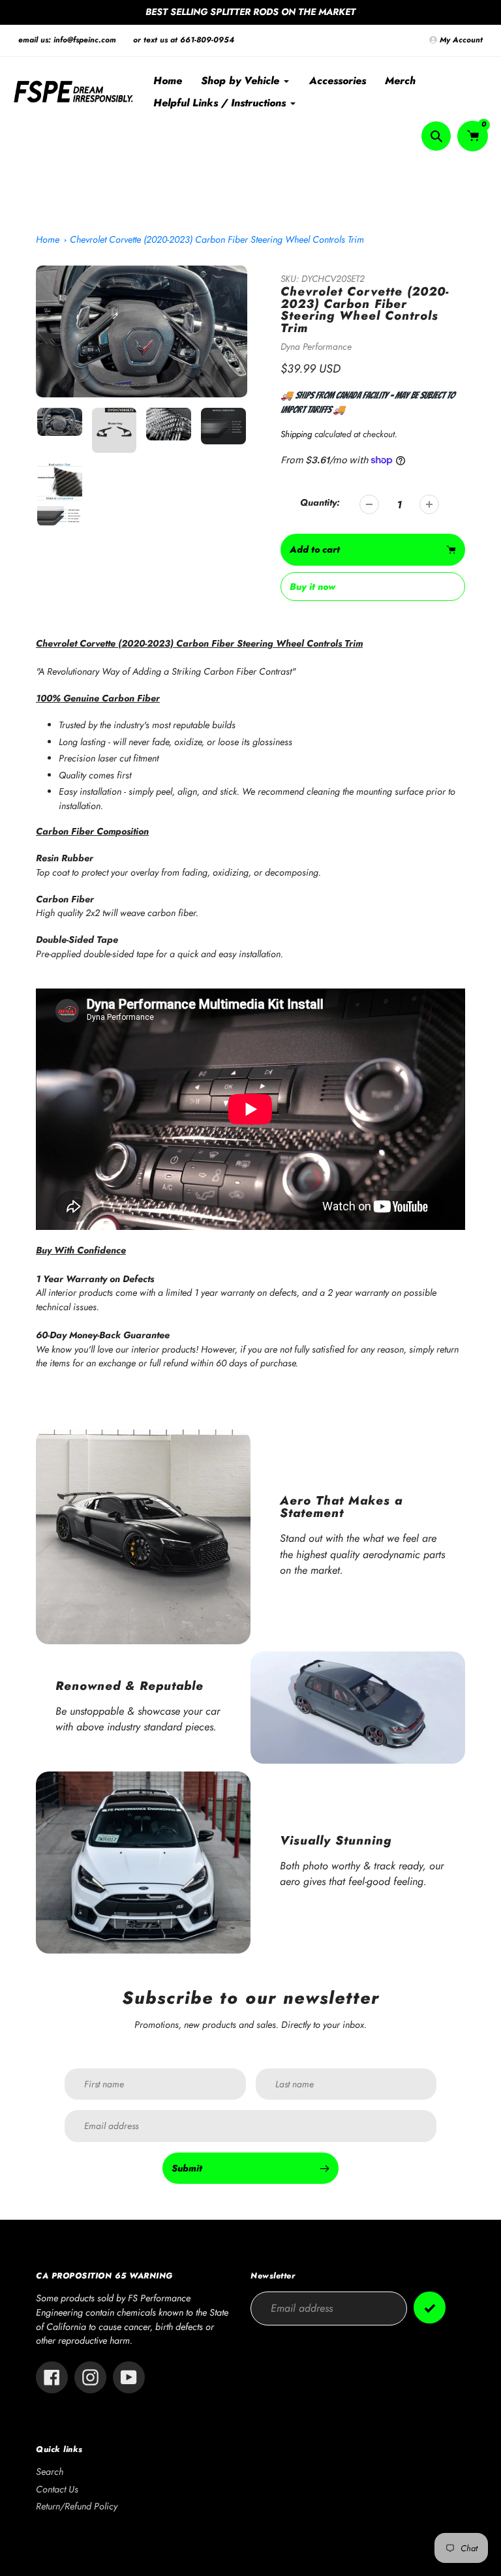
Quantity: (320, 502)
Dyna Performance (316, 346)
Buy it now (312, 587)
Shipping (296, 434)
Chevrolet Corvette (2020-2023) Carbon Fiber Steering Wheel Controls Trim (217, 239)
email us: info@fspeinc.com (67, 40)
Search (50, 2472)
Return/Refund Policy (77, 2506)
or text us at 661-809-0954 (184, 40)
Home (48, 239)
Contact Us (57, 2489)
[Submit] (430, 2308)
